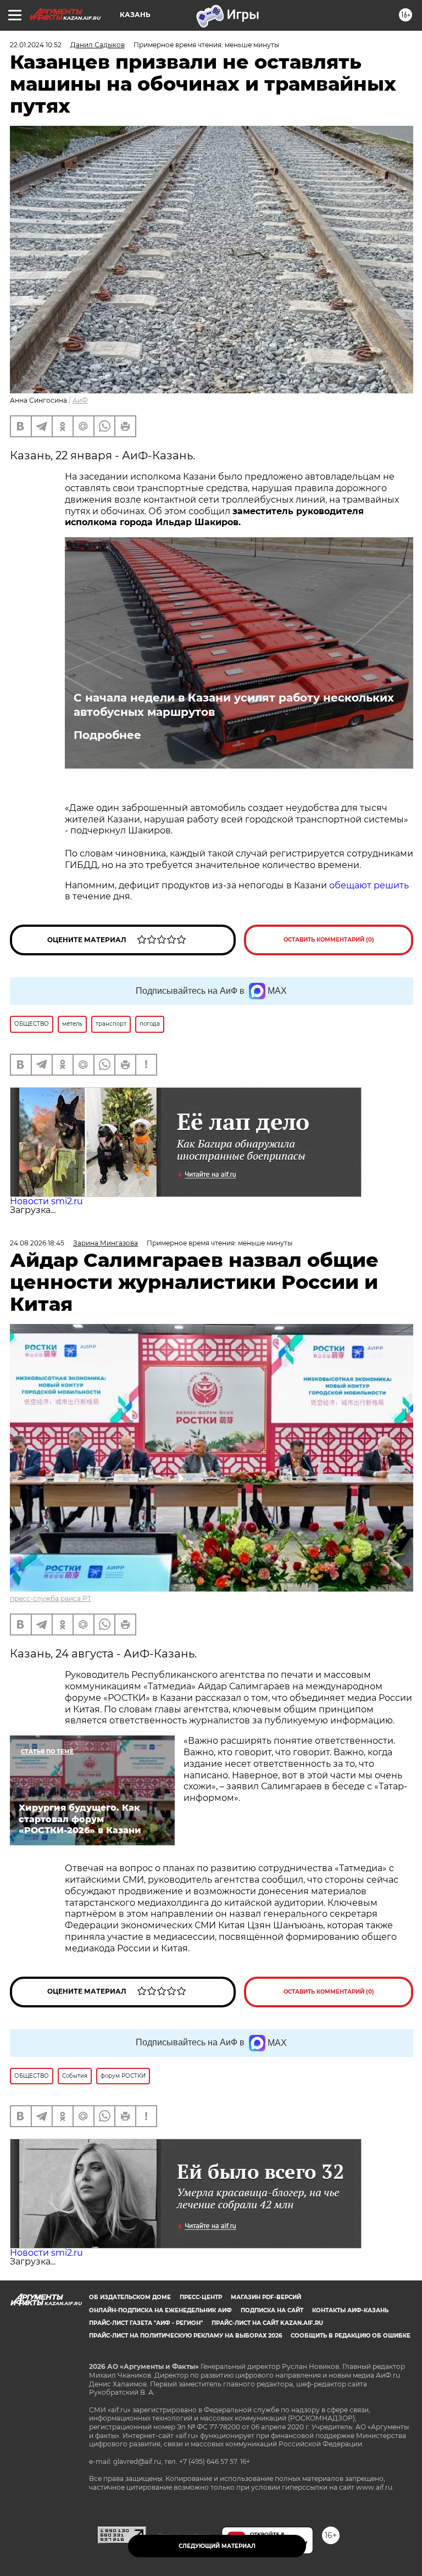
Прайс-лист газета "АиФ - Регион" (146, 2323)
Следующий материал (217, 2546)
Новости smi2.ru (46, 1201)
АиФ (80, 400)
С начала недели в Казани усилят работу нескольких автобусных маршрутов (234, 705)
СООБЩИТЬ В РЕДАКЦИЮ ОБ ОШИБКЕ (351, 2336)
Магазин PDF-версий (266, 2297)
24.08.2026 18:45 (37, 1243)
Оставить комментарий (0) (329, 940)
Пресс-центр (201, 2297)
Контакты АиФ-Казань (350, 2310)
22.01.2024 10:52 (36, 45)
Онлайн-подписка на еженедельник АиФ (160, 2310)
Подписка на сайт (272, 2310)
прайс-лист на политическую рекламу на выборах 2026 (185, 2336)
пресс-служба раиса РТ (51, 1598)
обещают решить (369, 885)
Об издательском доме (130, 2297)
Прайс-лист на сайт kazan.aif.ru (267, 2323)
